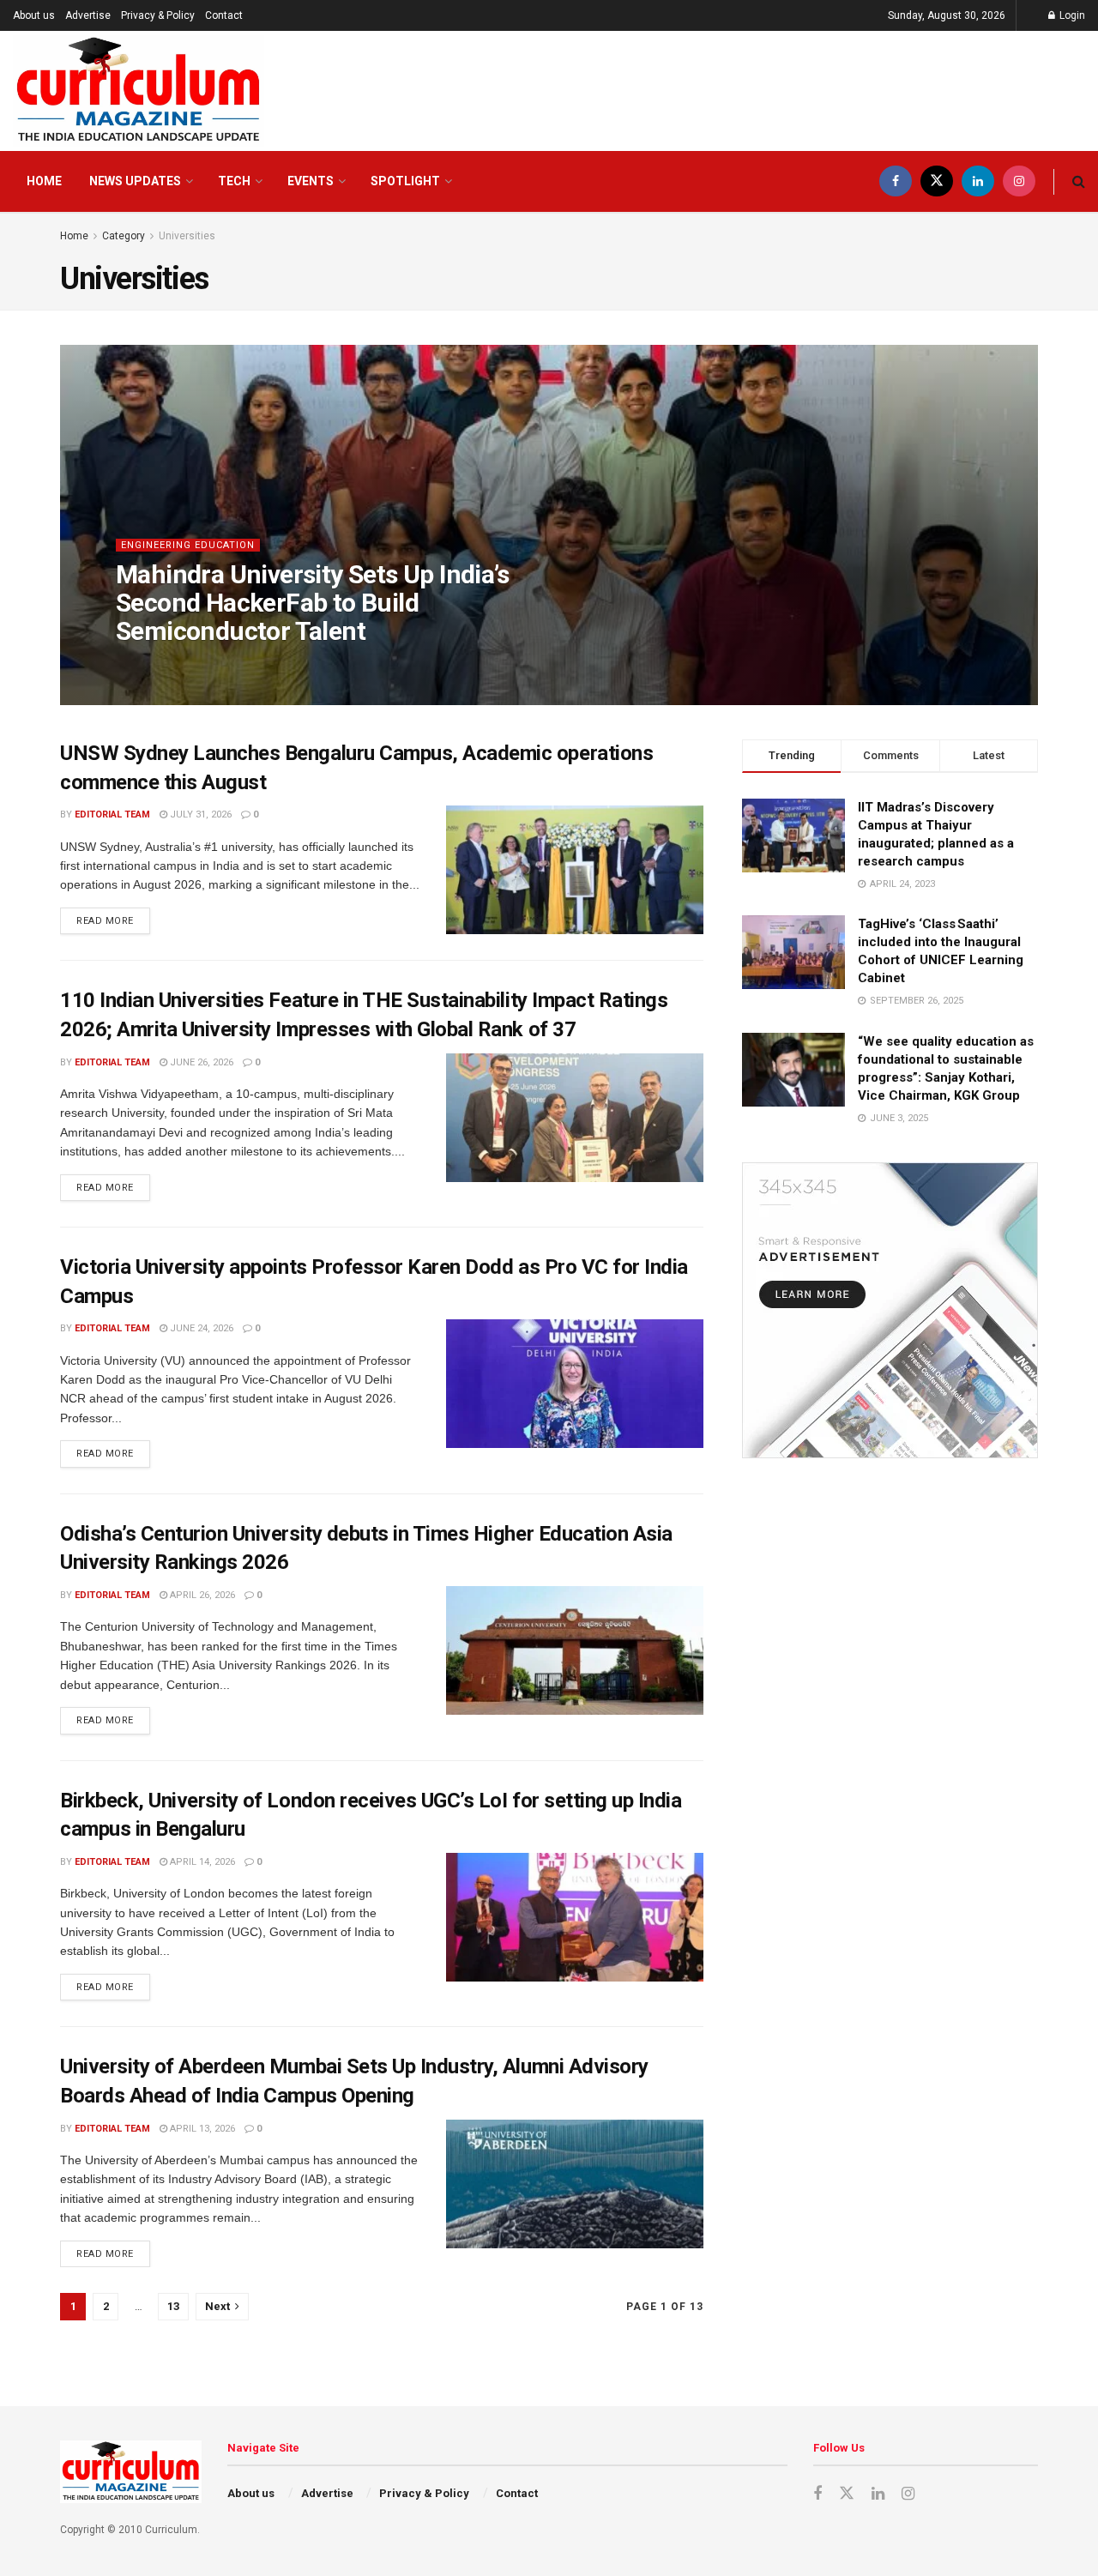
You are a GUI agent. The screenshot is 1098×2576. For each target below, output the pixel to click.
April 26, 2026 (201, 1595)
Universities (187, 236)
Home (44, 181)
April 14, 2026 (201, 1862)
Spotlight (405, 181)
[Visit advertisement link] (890, 1310)
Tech (234, 181)
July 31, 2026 (199, 814)
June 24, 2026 (200, 1328)
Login (1071, 15)
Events (311, 181)
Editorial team (168, 665)
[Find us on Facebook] (896, 181)
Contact (224, 15)
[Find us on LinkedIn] (978, 181)
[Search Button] (1079, 181)
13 (173, 2306)
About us (34, 15)
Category (124, 236)
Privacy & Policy (158, 15)
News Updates (135, 181)
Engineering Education (188, 545)
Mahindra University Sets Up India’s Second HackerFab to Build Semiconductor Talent (312, 603)
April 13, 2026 (201, 2129)
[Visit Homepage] (139, 91)
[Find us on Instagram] (1019, 181)
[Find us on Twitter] (937, 181)
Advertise (88, 15)
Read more (113, 917)
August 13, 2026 (263, 665)
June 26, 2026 (200, 1062)
